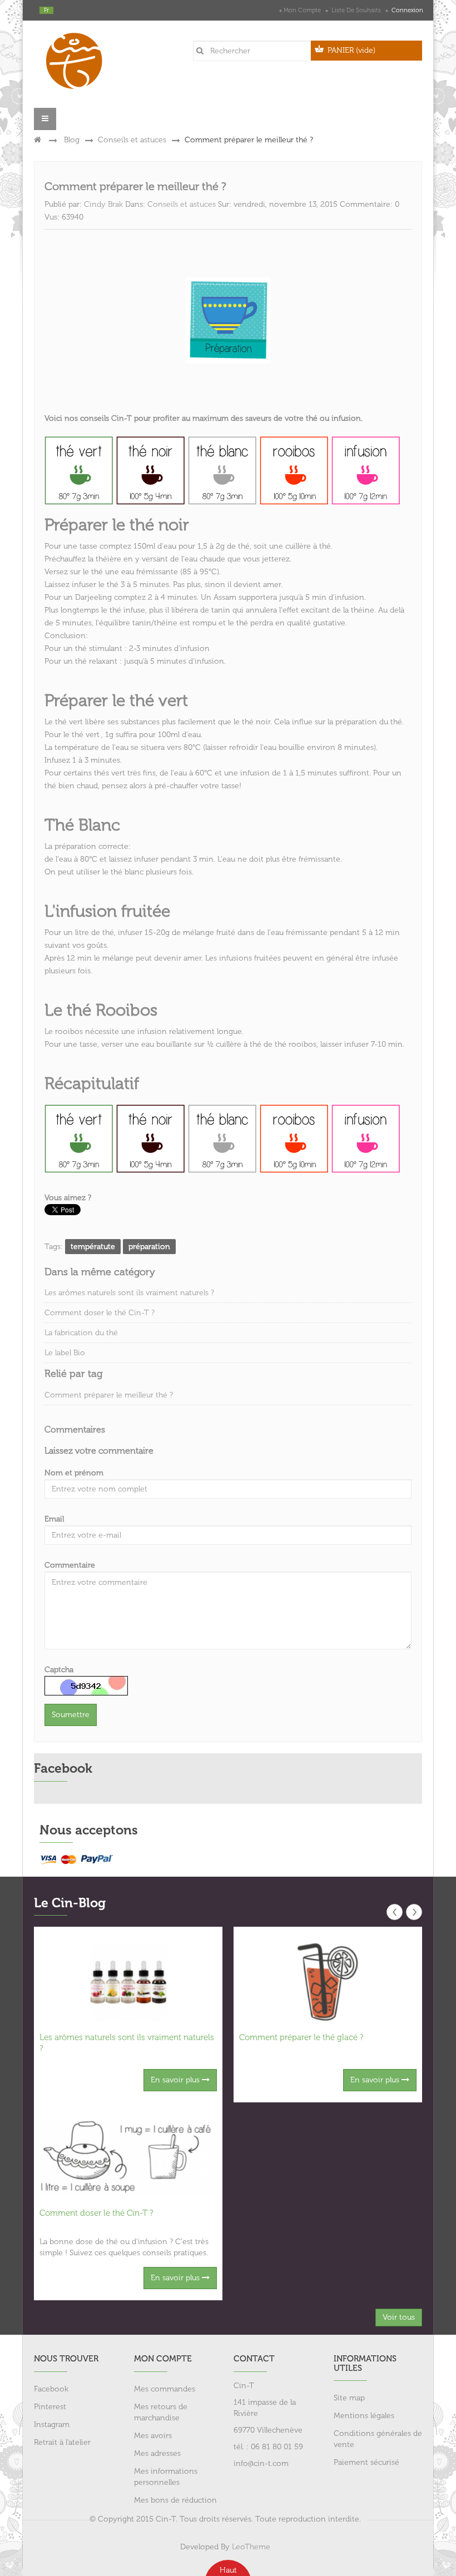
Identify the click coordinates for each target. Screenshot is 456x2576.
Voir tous (399, 2317)
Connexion (407, 10)
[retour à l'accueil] (38, 140)
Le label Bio (65, 1353)
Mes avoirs (153, 2436)
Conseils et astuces (132, 140)
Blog (72, 140)
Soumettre (71, 1715)
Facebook (51, 2389)
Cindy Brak (103, 204)
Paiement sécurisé (366, 2462)
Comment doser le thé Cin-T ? (100, 1313)
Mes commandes (165, 2389)
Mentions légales (364, 2416)
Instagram (52, 2425)
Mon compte (302, 10)
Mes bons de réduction (175, 2500)
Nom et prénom (74, 1473)
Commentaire (70, 1565)
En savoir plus (176, 2080)
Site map (349, 2398)
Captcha (59, 1670)
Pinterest (50, 2407)
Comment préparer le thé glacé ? (301, 2037)
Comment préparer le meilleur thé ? (109, 1395)
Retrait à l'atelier (62, 2442)
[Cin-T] (78, 58)
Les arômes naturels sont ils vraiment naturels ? (129, 1293)
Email (54, 1519)
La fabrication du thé (81, 1333)
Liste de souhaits (356, 10)
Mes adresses (157, 2453)
